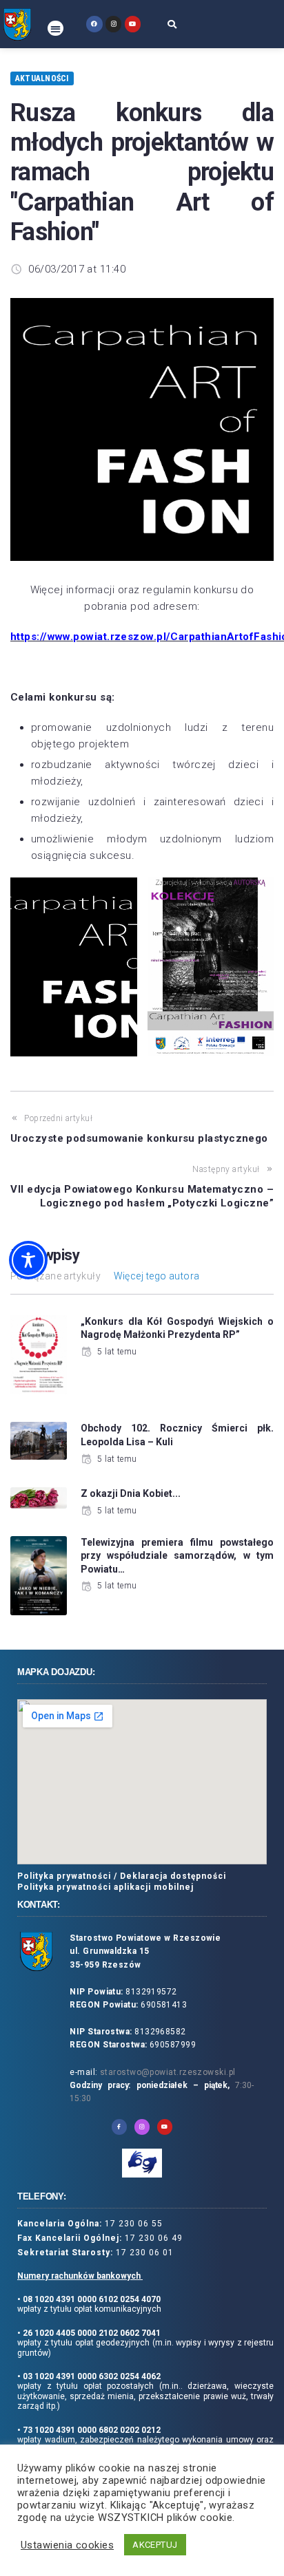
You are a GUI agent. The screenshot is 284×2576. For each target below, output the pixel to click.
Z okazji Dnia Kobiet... (131, 1493)
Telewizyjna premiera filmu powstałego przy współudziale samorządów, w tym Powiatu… (177, 1556)
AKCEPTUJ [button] (155, 2545)
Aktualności (42, 78)
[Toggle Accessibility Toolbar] (28, 1260)
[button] (55, 29)
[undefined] (94, 24)
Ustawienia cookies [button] (67, 2545)
